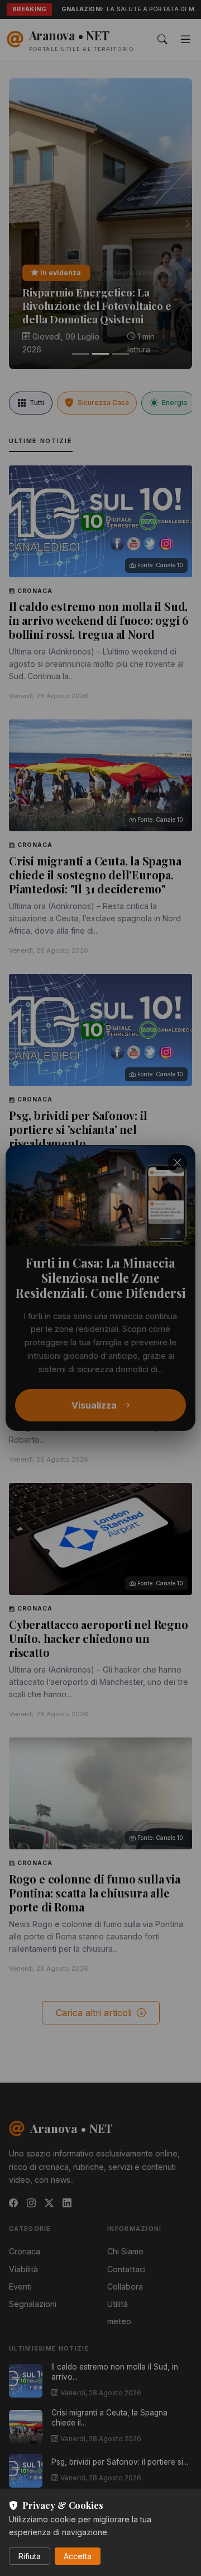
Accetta (78, 2556)
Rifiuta (30, 2556)
